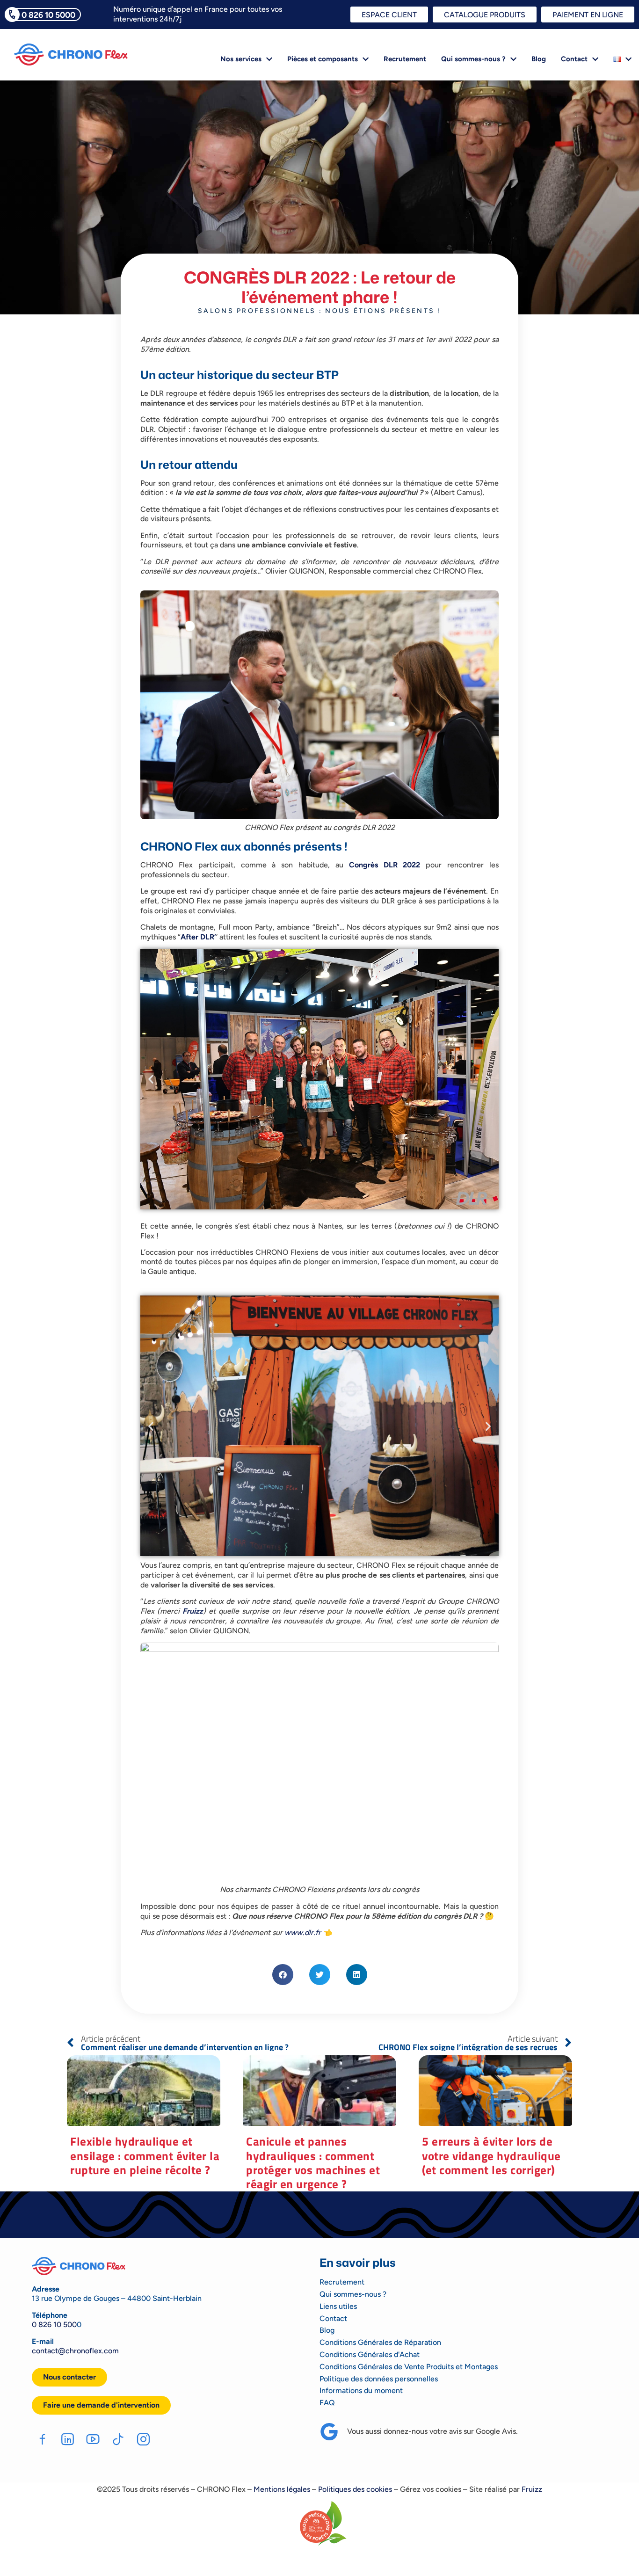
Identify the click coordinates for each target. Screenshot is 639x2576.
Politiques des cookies (355, 2489)
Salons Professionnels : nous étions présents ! (319, 311)
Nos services (241, 59)
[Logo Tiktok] (118, 2439)
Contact (574, 59)
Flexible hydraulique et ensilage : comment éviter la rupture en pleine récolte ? (145, 2155)
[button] (151, 1079)
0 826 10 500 (54, 2325)
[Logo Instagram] (143, 2439)
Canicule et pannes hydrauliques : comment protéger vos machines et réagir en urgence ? (313, 2162)
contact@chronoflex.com (75, 2351)
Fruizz (532, 2489)
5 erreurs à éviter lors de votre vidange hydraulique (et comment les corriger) (491, 2155)
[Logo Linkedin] (68, 2439)
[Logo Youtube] (93, 2439)
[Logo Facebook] (42, 2439)
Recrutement (405, 59)
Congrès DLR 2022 (385, 865)
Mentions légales (282, 2489)
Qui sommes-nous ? (473, 59)
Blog (539, 59)
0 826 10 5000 (48, 15)
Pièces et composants (323, 59)
